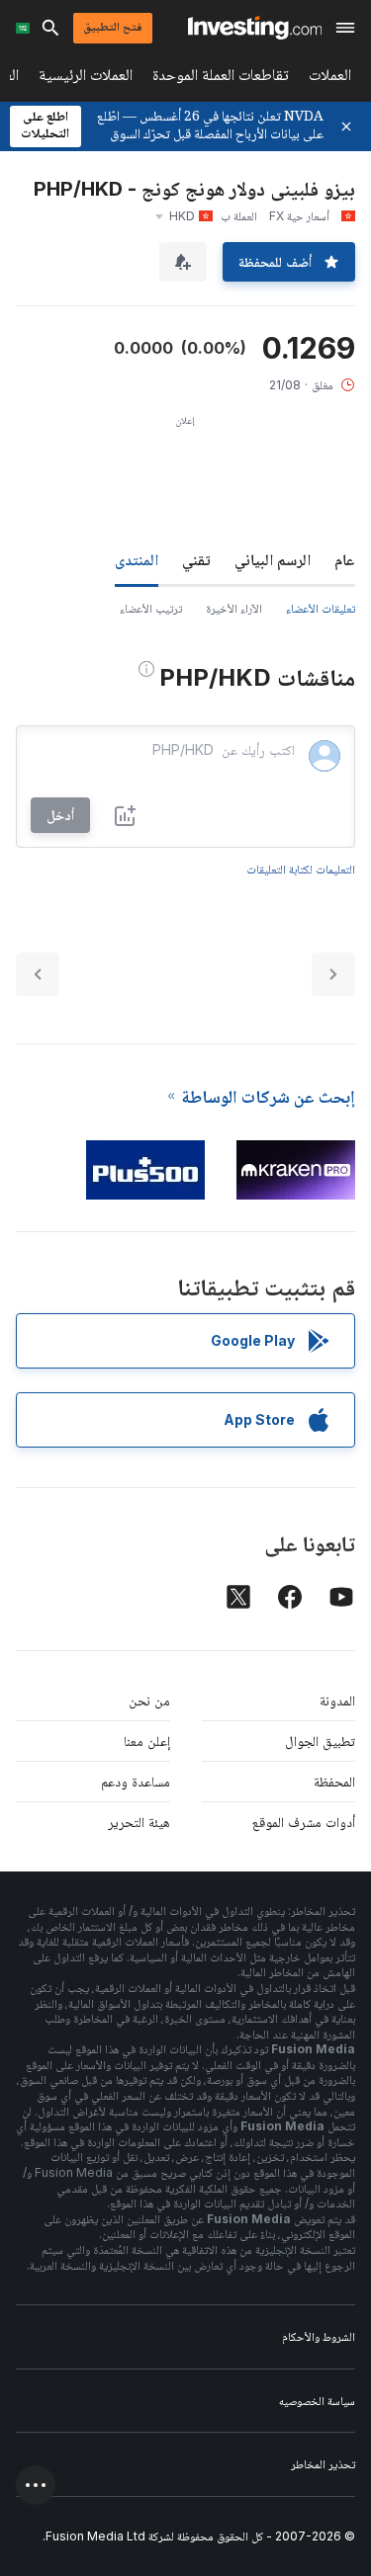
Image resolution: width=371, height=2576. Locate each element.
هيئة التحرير (139, 1822)
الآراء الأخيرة (234, 608)
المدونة (337, 1700)
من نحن (149, 1700)
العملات (330, 79)
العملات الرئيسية (86, 79)
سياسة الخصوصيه (317, 2401)
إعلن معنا (147, 1741)
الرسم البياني (273, 559)
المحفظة (334, 1781)
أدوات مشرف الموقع (304, 1822)
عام (345, 559)
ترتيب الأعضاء (151, 608)
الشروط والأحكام (319, 2336)
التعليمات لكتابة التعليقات (301, 869)
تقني (196, 559)
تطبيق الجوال (320, 1741)
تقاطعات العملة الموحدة (221, 79)
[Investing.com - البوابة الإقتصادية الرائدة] (255, 28)
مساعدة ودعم (136, 1781)
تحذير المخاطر (323, 2464)
